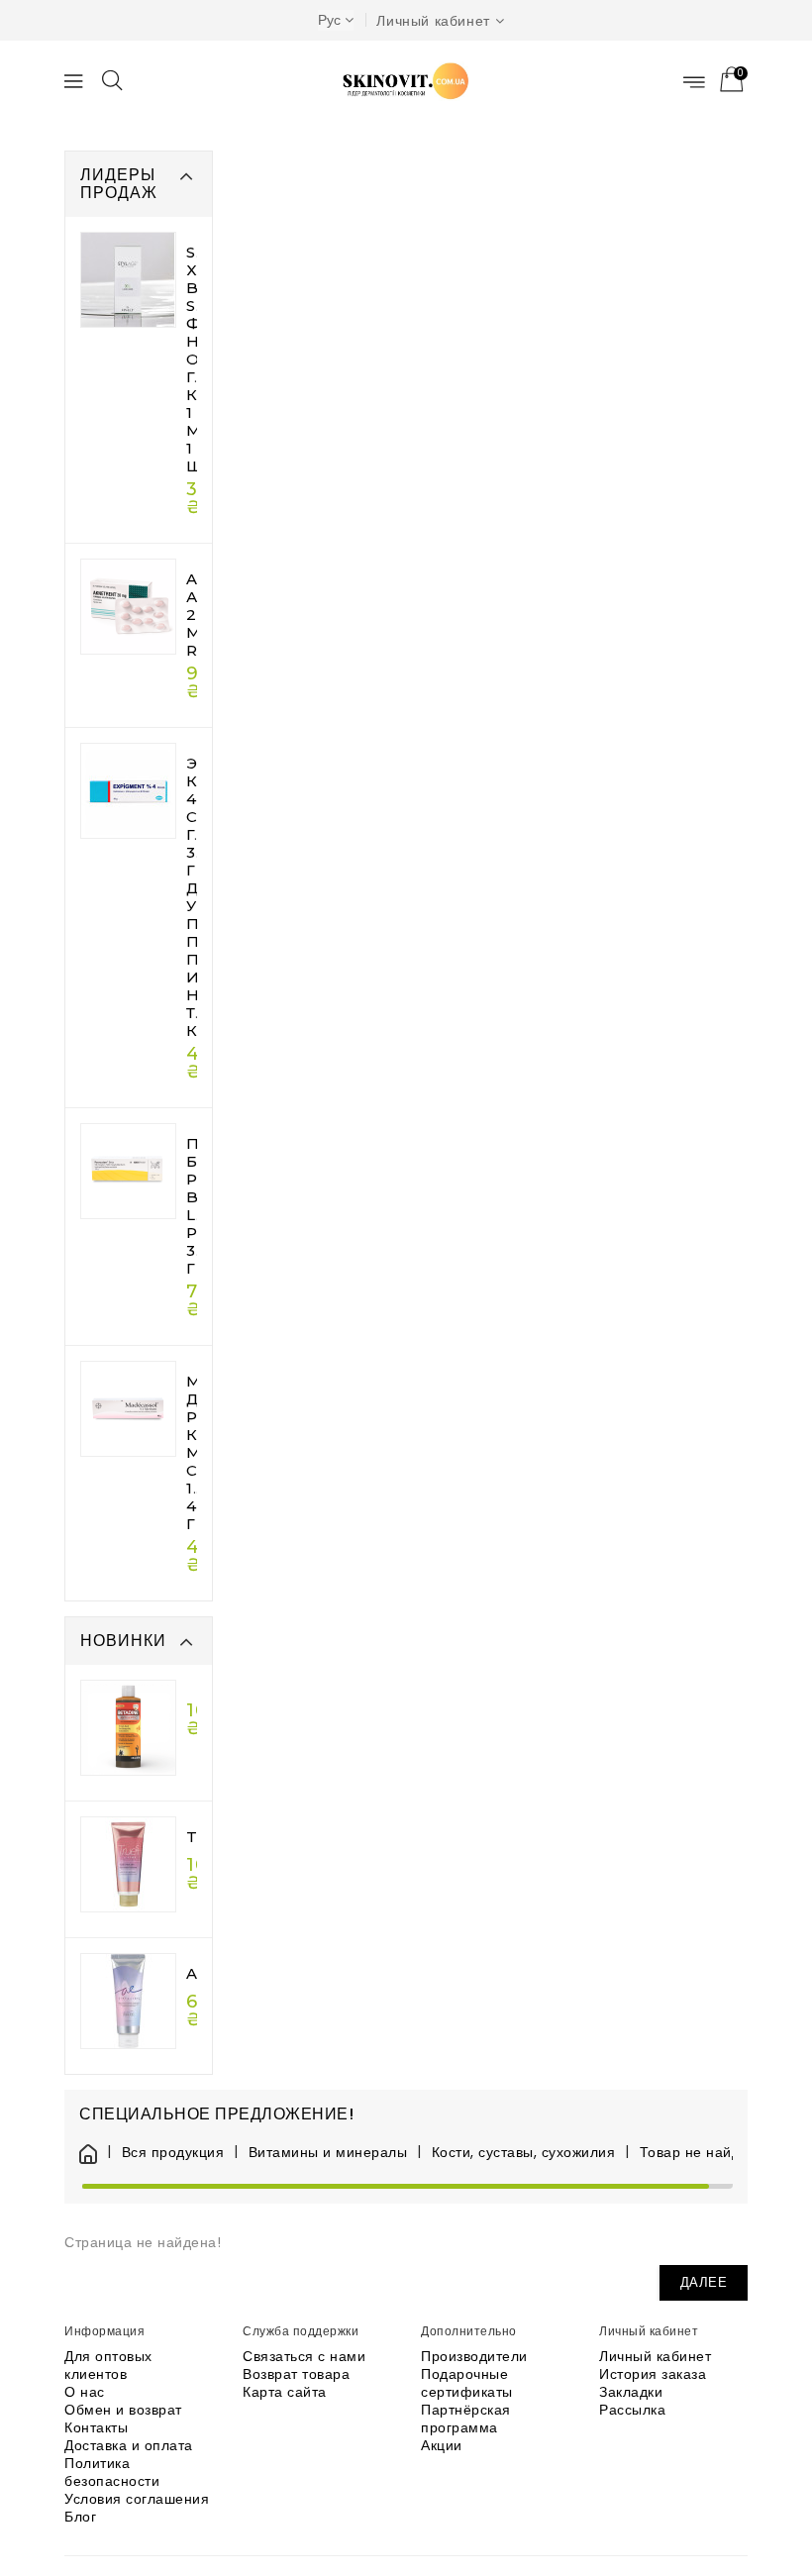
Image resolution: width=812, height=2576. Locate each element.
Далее (704, 2282)
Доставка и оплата (129, 2445)
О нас (85, 2392)
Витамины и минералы (328, 2153)
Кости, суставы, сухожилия (523, 2153)
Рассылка (632, 2410)
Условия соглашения (137, 2499)
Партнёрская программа (466, 2419)
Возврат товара (296, 2374)
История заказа (653, 2374)
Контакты (96, 2427)
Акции (442, 2445)
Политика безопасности (112, 2472)
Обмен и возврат (123, 2410)
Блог (80, 2517)
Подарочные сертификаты (467, 2383)
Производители (474, 2356)
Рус (329, 20)
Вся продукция (173, 2153)
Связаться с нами (304, 2356)
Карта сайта (285, 2392)
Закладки (631, 2392)
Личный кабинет (655, 2356)
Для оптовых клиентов (108, 2365)
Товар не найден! (701, 2153)
